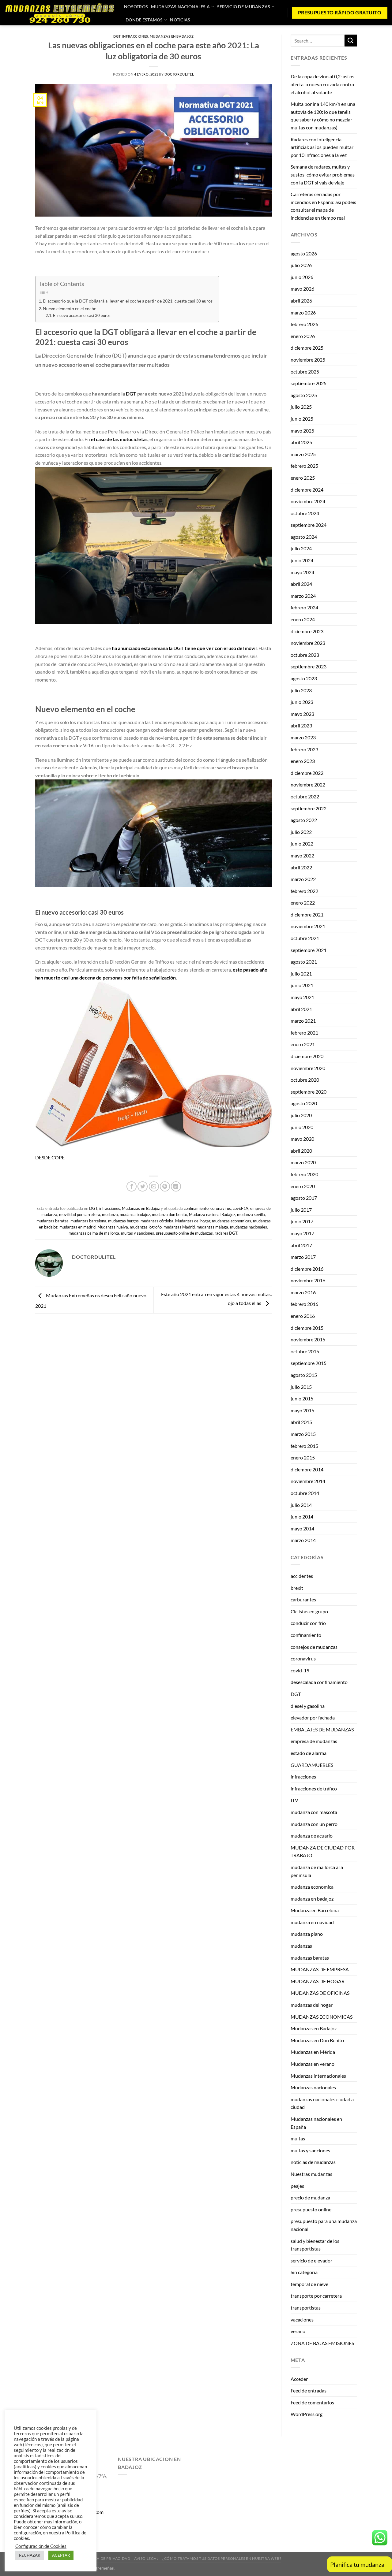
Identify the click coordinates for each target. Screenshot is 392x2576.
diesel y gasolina (308, 1706)
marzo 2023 (303, 737)
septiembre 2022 (309, 808)
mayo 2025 (302, 431)
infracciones (135, 36)
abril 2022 (301, 867)
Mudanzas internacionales (318, 2076)
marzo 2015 (303, 1434)
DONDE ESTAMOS (144, 20)
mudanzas (301, 1946)
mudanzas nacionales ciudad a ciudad (322, 2103)
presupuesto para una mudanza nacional (324, 2225)
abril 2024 (301, 584)
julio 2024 (301, 548)
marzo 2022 (303, 879)
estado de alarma (309, 1753)
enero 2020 (303, 1186)
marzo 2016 (303, 1292)
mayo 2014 (302, 1528)
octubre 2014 (305, 1493)
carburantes (303, 1599)
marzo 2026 (303, 312)
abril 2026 (301, 301)
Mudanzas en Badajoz (172, 36)
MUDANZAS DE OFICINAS (320, 1993)
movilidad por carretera (80, 1214)
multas (298, 2138)
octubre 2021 (305, 938)
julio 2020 (301, 1115)
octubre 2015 (305, 1351)
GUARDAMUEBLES (312, 1765)
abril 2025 (301, 442)
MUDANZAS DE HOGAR (318, 1981)
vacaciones (302, 2320)
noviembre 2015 (308, 1339)
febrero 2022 (304, 891)
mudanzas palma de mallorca (94, 1233)
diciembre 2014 (307, 1469)
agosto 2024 (304, 537)
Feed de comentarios (312, 2402)
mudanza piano (307, 1934)
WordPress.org (307, 2414)
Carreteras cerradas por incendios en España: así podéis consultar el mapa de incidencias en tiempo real (323, 206)
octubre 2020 (305, 1080)
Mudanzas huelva (113, 1227)
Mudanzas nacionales (313, 2087)
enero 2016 (303, 1316)
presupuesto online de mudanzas (184, 1233)
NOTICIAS (180, 20)
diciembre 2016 (307, 1269)
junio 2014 (302, 1517)
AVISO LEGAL (146, 2558)
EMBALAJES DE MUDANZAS (322, 1729)
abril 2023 (301, 725)
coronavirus (221, 1208)
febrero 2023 (304, 749)
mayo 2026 (302, 289)
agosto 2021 (304, 962)
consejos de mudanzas (314, 1647)
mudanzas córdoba (157, 1221)
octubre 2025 (305, 372)
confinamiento (196, 1208)
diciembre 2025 (307, 348)
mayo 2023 (302, 714)
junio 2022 (302, 844)
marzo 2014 (303, 1540)
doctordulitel (179, 74)
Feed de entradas (309, 2390)
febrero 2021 (304, 1033)
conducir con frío (308, 1623)
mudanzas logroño (146, 1227)
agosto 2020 (304, 1103)
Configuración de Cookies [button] (41, 2546)
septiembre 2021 (309, 950)
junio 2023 (302, 702)
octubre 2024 (305, 513)
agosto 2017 (304, 1198)
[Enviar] (351, 41)
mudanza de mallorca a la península (317, 1871)
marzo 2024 (303, 596)
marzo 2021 (303, 1021)
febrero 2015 (304, 1446)
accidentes (302, 1576)
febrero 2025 (304, 466)
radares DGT (226, 1233)
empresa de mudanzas (314, 1741)
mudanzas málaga (212, 1227)
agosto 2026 (304, 253)
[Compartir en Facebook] (132, 1186)
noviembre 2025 (308, 360)
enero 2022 (303, 903)
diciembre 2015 (307, 1328)
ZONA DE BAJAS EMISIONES (322, 2343)
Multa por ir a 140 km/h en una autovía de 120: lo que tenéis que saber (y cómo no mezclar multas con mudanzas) (323, 116)
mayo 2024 (302, 572)
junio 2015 (302, 1398)
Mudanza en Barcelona (315, 1910)
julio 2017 (301, 1210)
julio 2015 (301, 1387)
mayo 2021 (302, 997)
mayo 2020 (302, 1139)
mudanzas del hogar (312, 2005)
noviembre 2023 (308, 643)
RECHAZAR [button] (30, 2555)
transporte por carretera (316, 2296)
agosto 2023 (304, 678)
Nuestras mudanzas (311, 2174)
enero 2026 (303, 336)
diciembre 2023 (307, 631)
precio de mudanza (310, 2197)
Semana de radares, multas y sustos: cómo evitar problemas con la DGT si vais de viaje (323, 174)
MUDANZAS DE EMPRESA (320, 1969)
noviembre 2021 (308, 926)
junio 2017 (302, 1221)
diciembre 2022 (307, 773)
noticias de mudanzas (313, 2162)
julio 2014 (301, 1505)
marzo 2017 (303, 1257)
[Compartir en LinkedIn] (176, 1186)
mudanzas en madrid (77, 1227)
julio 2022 (301, 832)
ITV (294, 1800)
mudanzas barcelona (88, 1221)
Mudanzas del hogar (193, 1221)
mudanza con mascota (314, 1812)
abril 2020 (301, 1151)
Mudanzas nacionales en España (316, 2123)
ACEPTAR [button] (61, 2555)
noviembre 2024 (308, 501)
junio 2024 (302, 560)
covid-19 (241, 1208)
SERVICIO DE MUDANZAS (244, 7)
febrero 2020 (304, 1174)
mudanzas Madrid (179, 1227)
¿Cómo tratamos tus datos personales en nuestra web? (222, 2558)
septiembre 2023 (309, 666)
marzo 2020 (303, 1162)
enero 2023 (303, 761)
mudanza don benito (170, 1214)
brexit (297, 1588)
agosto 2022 (304, 820)
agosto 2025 (304, 395)
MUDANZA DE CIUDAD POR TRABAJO (323, 1851)
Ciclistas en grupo (309, 1611)
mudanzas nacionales (249, 1227)
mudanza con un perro (314, 1824)
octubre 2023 (305, 655)
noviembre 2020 (308, 1068)
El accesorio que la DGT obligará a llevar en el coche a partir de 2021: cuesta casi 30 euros (128, 301)
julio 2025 (301, 407)
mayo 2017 (302, 1233)
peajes (297, 2186)
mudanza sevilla (251, 1214)
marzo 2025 (303, 454)
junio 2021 (302, 985)
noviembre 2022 (308, 784)
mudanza (110, 1214)
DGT (117, 36)
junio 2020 (302, 1127)
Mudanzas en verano (313, 2064)
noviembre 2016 (308, 1280)
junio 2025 (302, 419)
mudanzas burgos (123, 1221)
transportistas (306, 2308)
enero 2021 (303, 1044)
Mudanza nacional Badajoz (212, 1214)
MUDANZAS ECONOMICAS (322, 2017)
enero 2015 (303, 1457)
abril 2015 (301, 1422)
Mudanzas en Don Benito (317, 2040)
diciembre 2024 (307, 490)
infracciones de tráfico (314, 1788)
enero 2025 (303, 478)
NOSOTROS (136, 7)
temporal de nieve (309, 2284)
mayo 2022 (302, 855)
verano (298, 2331)
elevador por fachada (313, 1717)
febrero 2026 (304, 324)
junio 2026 (302, 277)
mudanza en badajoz (312, 1899)
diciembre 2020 (307, 1056)
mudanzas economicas (232, 1221)
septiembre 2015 (309, 1363)
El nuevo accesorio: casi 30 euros (82, 315)
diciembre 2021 (307, 914)
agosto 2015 (304, 1375)
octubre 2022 (305, 796)
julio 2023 (301, 690)
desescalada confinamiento (319, 1682)
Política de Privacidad (106, 2558)
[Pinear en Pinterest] (165, 1186)
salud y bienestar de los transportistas (315, 2245)
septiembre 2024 (309, 525)
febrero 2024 (304, 607)
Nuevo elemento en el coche (70, 309)
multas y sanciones (138, 1233)
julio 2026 (301, 265)
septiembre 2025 (309, 383)
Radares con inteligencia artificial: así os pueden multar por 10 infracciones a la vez (322, 147)
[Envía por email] (154, 1186)
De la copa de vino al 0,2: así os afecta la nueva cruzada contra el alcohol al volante (322, 84)
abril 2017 (301, 1245)
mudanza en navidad (312, 1922)
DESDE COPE (50, 1157)
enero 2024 (303, 619)
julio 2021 (301, 974)
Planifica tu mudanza (357, 2564)
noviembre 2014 (308, 1481)
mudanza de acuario (312, 1836)
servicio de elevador (311, 2260)
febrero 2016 (304, 1304)
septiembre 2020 (309, 1092)
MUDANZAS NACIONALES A (180, 7)
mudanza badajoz (135, 1214)
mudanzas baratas (53, 1221)
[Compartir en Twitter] (143, 1186)
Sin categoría (304, 2272)
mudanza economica (312, 1887)
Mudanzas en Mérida (313, 2052)
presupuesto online (311, 2209)
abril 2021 (301, 1009)
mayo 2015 (302, 1410)
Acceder (299, 2379)
